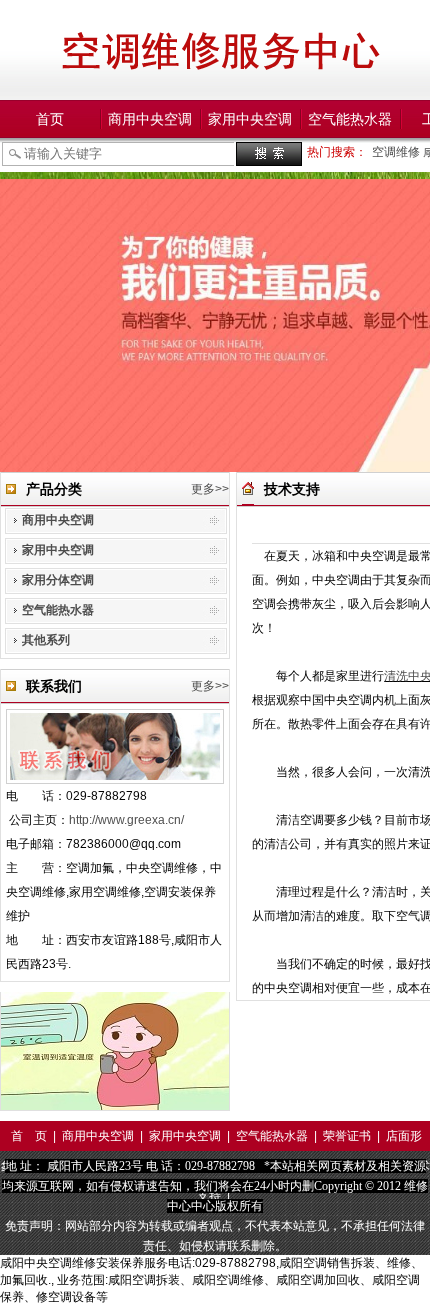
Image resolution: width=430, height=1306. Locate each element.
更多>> (210, 489)
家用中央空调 (250, 119)
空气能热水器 (350, 119)
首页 (50, 119)
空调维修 (397, 152)
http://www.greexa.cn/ (126, 820)
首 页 (29, 1136)
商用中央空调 (150, 119)
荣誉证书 (347, 1136)
